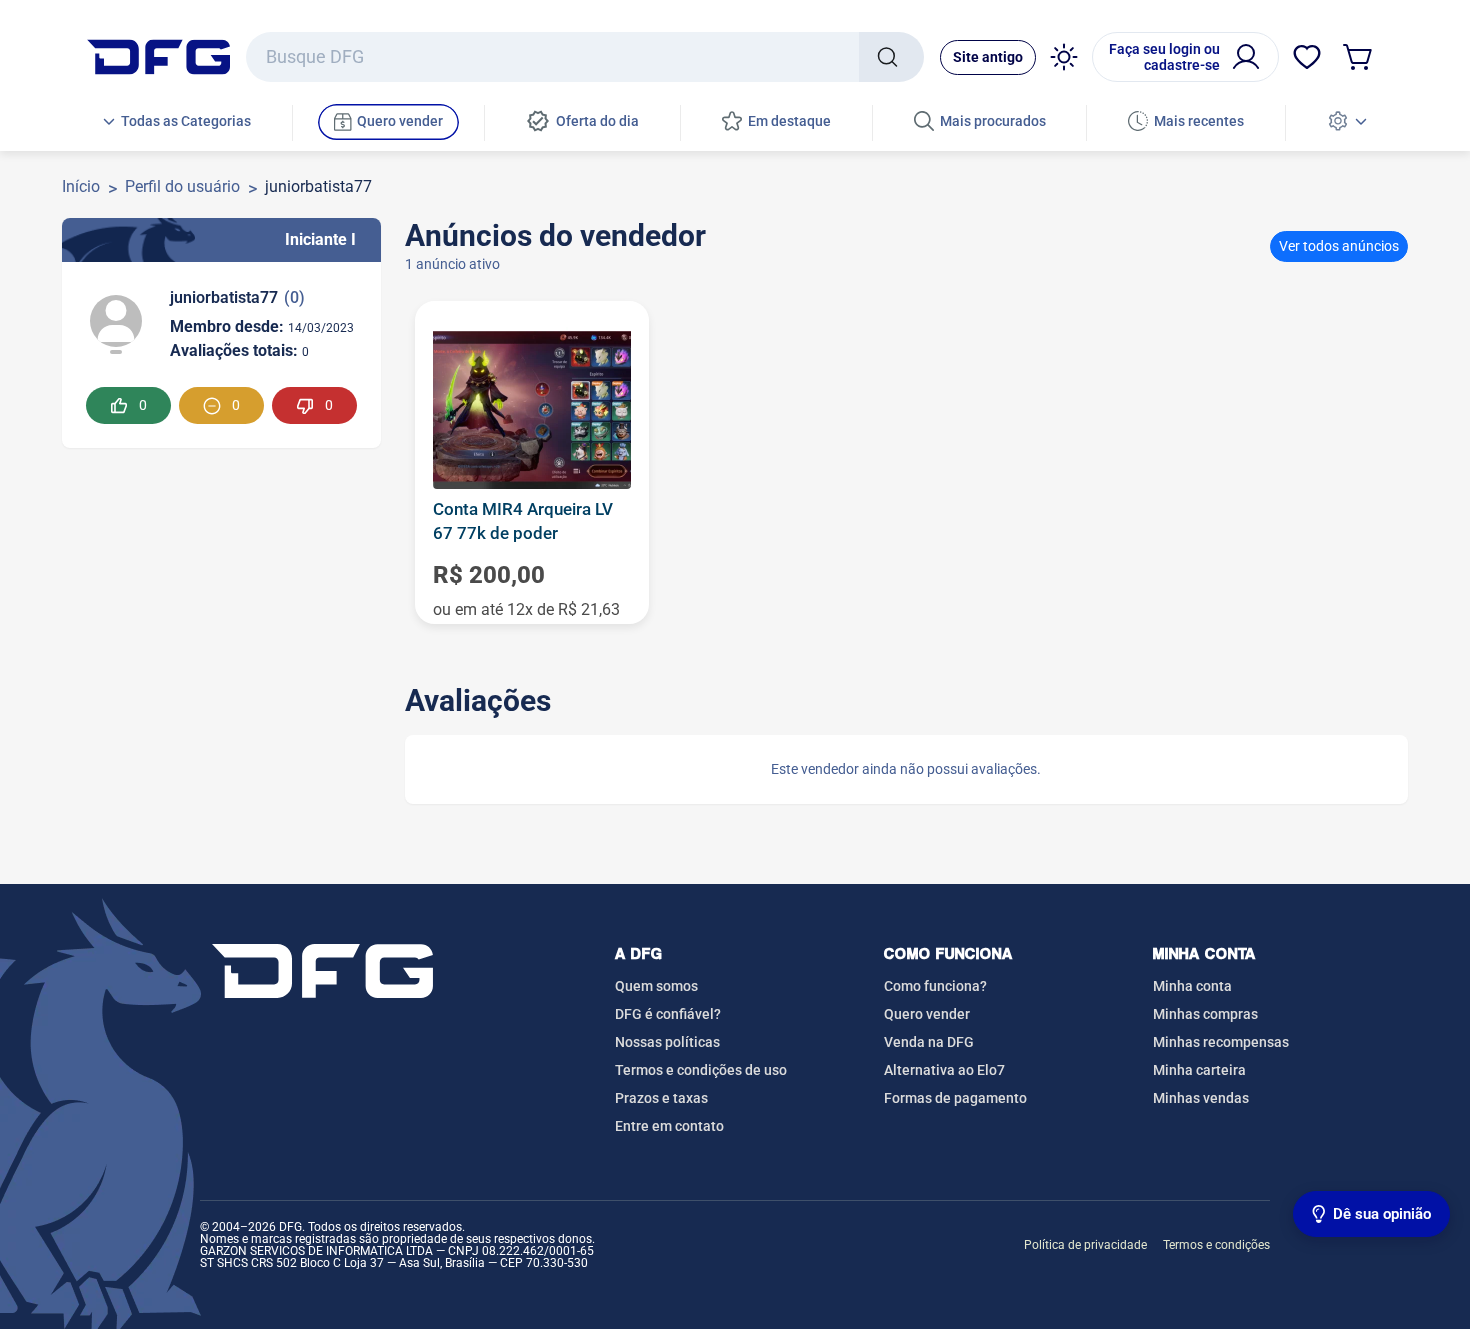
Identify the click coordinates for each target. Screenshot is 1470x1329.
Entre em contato (669, 1126)
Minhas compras (1205, 1014)
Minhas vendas (1201, 1098)
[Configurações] (1347, 122)
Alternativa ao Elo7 (944, 1070)
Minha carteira (1199, 1070)
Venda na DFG (929, 1042)
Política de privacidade (1085, 1245)
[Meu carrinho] (1359, 57)
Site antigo (988, 57)
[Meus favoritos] (1307, 57)
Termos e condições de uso (701, 1070)
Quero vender (927, 1014)
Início (81, 186)
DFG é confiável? (668, 1014)
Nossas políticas (667, 1042)
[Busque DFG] (891, 57)
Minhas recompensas (1221, 1042)
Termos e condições (1216, 1245)
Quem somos (656, 986)
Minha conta (1192, 986)
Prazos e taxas (661, 1098)
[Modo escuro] (1064, 57)
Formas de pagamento (955, 1098)
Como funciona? (935, 986)
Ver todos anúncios (1339, 246)
